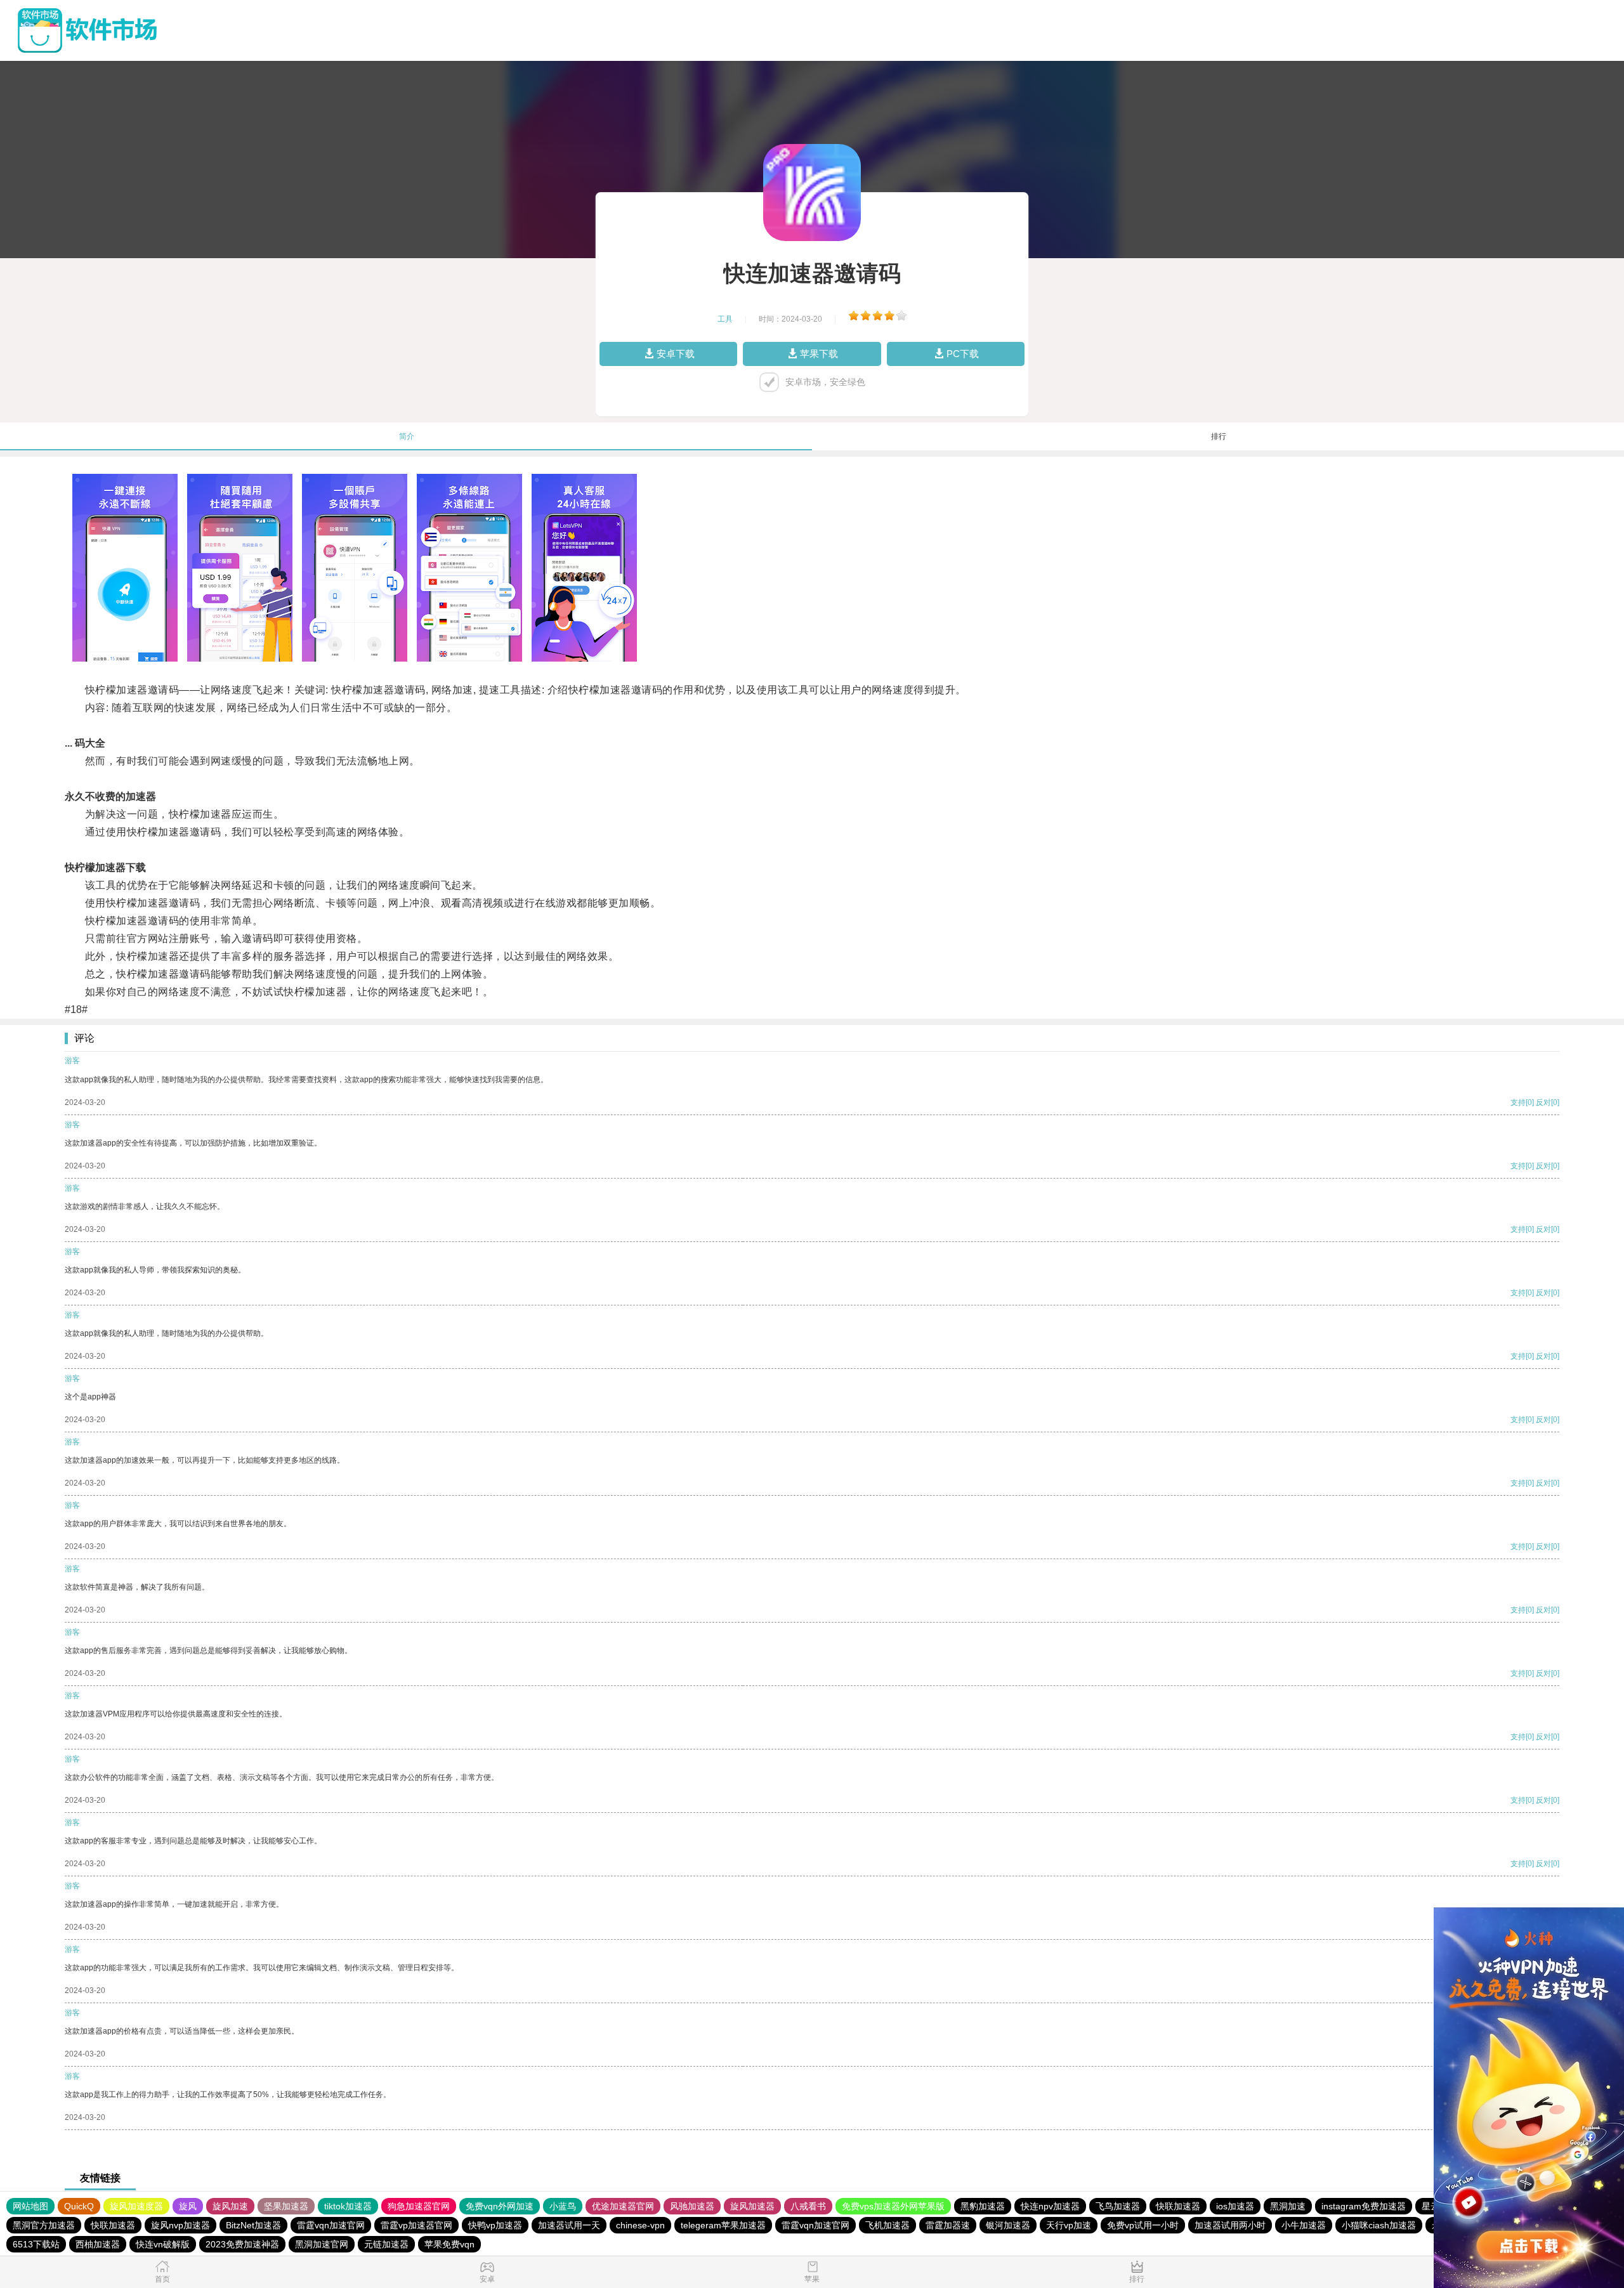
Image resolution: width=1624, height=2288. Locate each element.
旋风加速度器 (136, 2206)
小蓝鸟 (563, 2206)
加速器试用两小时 (1230, 2225)
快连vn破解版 (163, 2244)
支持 (1518, 1102)
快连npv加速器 (1050, 2206)
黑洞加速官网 (322, 2244)
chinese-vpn (640, 2225)
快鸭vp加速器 (495, 2225)
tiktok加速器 (348, 2206)
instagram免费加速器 (1364, 2206)
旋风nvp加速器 (180, 2225)
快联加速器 (1178, 2206)
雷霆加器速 (948, 2225)
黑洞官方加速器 (44, 2225)
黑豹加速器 (983, 2206)
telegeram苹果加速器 (723, 2225)
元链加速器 (386, 2244)
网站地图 (30, 2206)
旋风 (188, 2206)
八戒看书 (808, 2206)
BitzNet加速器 (253, 2225)
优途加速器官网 (623, 2206)
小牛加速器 (1304, 2225)
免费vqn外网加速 (500, 2206)
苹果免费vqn (449, 2244)
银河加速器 (1008, 2225)
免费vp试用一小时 (1143, 2225)
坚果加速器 (286, 2206)
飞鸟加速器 (1118, 2206)
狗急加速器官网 (419, 2206)
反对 (1543, 1102)
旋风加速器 (752, 2206)
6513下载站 (36, 2244)
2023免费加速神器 (242, 2244)
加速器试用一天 (569, 2225)
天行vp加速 (1069, 2225)
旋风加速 (230, 2206)
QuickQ (79, 2206)
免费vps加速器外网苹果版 (893, 2206)
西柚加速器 (98, 2244)
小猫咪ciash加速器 (1379, 2225)
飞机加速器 (887, 2225)
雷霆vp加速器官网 (416, 2225)
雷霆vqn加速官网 (331, 2225)
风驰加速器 (692, 2206)
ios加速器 (1235, 2206)
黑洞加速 (1288, 2206)
